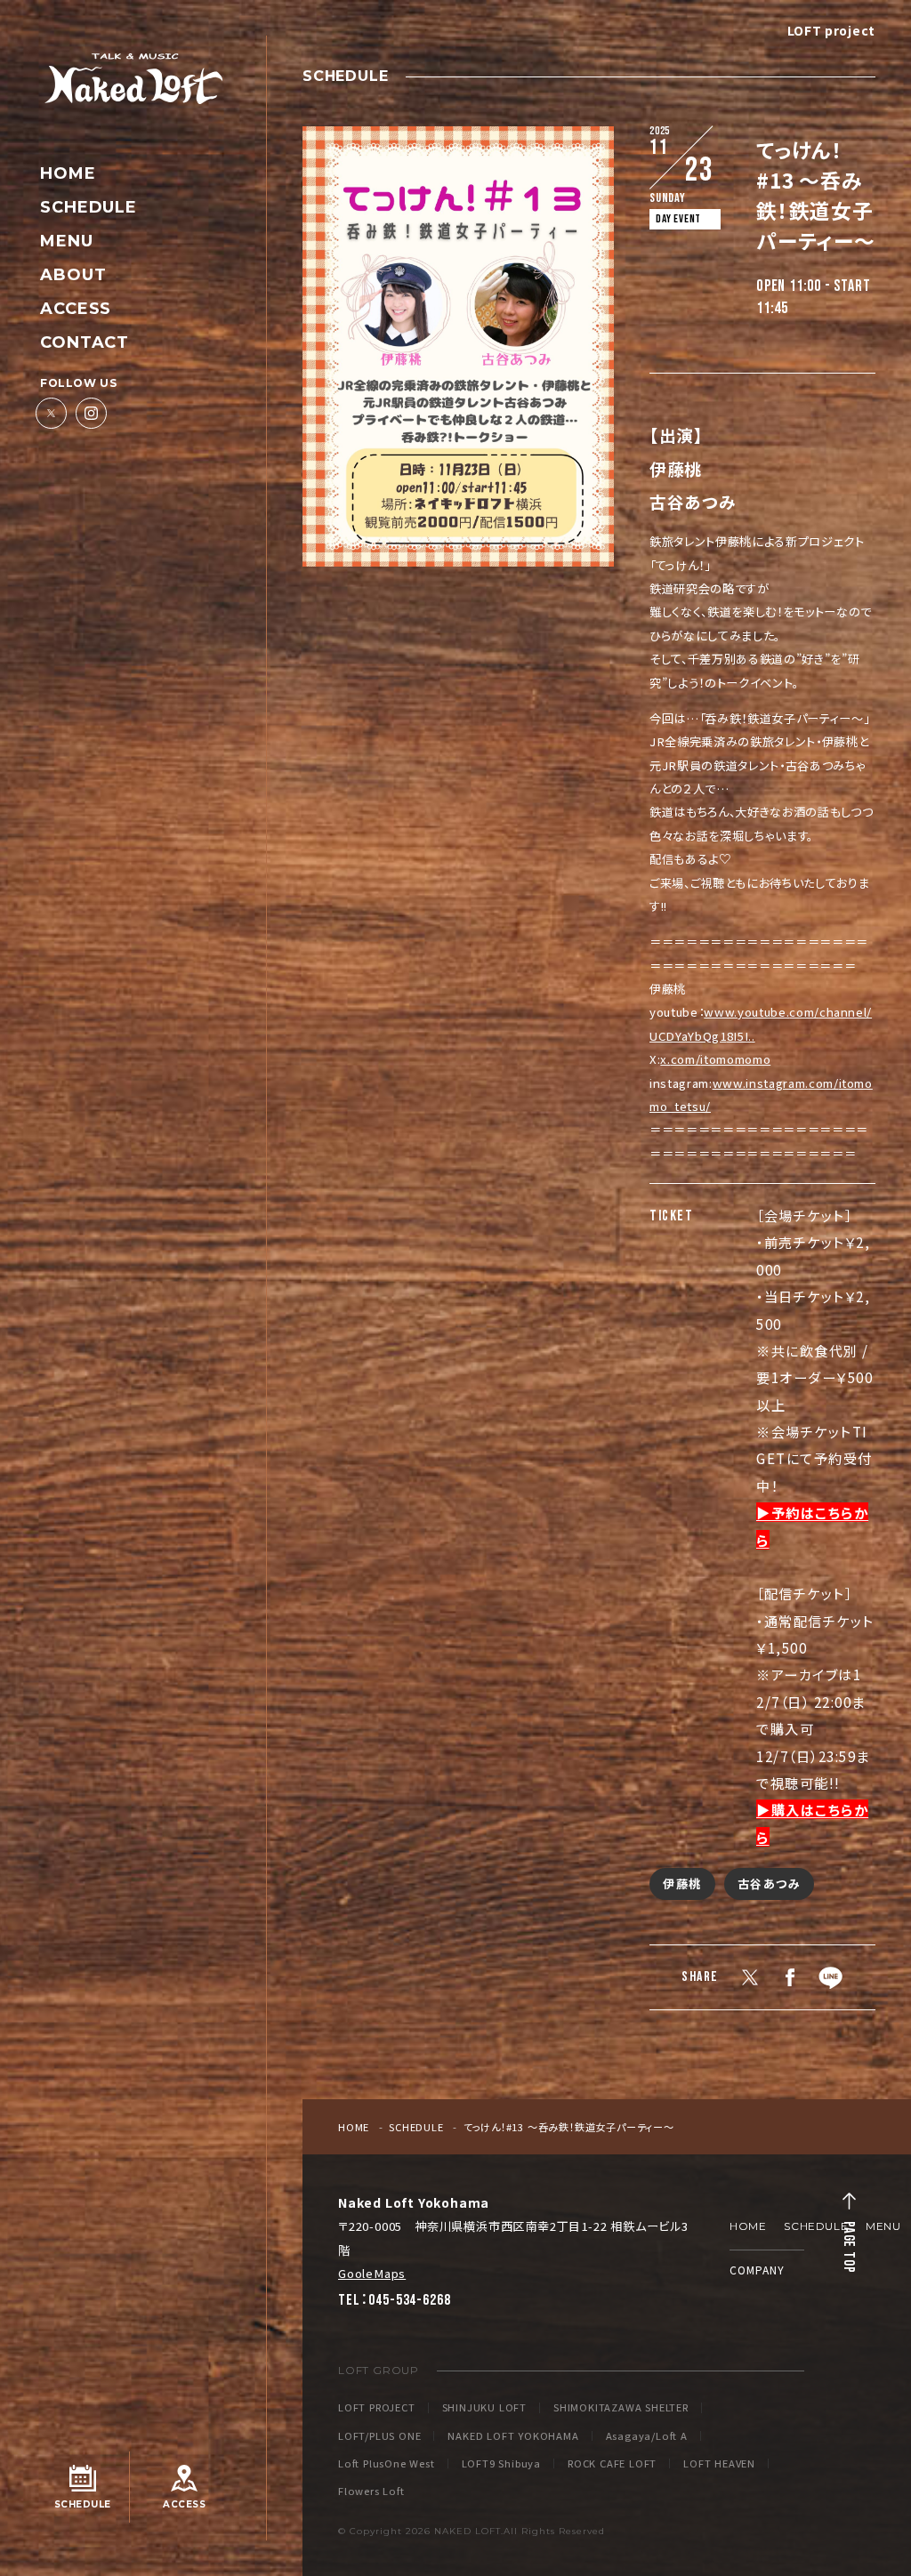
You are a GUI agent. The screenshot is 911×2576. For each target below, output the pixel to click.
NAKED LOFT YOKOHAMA (513, 2436)
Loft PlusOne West (387, 2463)
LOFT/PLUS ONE (379, 2436)
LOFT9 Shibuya (501, 2463)
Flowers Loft (371, 2491)
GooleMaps (372, 2273)
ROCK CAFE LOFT (612, 2463)
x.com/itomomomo (715, 1059)
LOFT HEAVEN (719, 2463)
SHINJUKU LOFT (484, 2407)
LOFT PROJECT (377, 2407)
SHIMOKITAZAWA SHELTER (621, 2407)
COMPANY (757, 2270)
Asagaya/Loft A (647, 2436)
